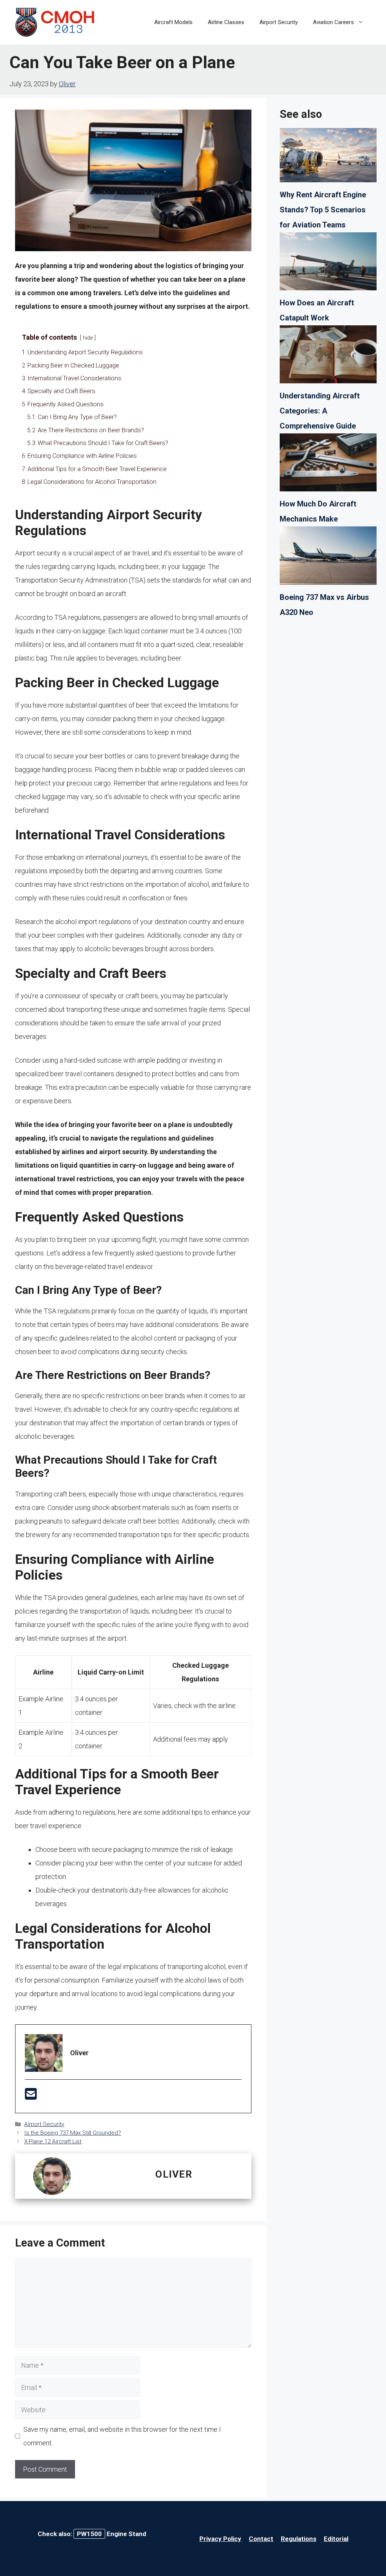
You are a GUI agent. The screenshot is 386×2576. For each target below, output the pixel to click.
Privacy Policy (220, 2539)
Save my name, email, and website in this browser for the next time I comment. (122, 2436)
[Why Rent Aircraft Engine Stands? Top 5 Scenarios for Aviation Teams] (328, 157)
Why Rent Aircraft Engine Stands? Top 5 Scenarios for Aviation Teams (323, 210)
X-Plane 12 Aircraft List (53, 2141)
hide (88, 338)
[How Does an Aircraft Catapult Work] (328, 264)
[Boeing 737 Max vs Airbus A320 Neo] (328, 558)
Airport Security (279, 22)
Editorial (336, 2539)
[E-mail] (31, 2096)
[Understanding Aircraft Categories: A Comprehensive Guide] (328, 357)
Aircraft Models (173, 22)
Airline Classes (226, 22)
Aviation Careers (333, 22)
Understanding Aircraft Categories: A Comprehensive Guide (320, 411)
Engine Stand (112, 2534)
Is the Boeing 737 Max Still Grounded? (73, 2133)
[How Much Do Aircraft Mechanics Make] (328, 465)
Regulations (299, 2539)
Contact (261, 2539)
